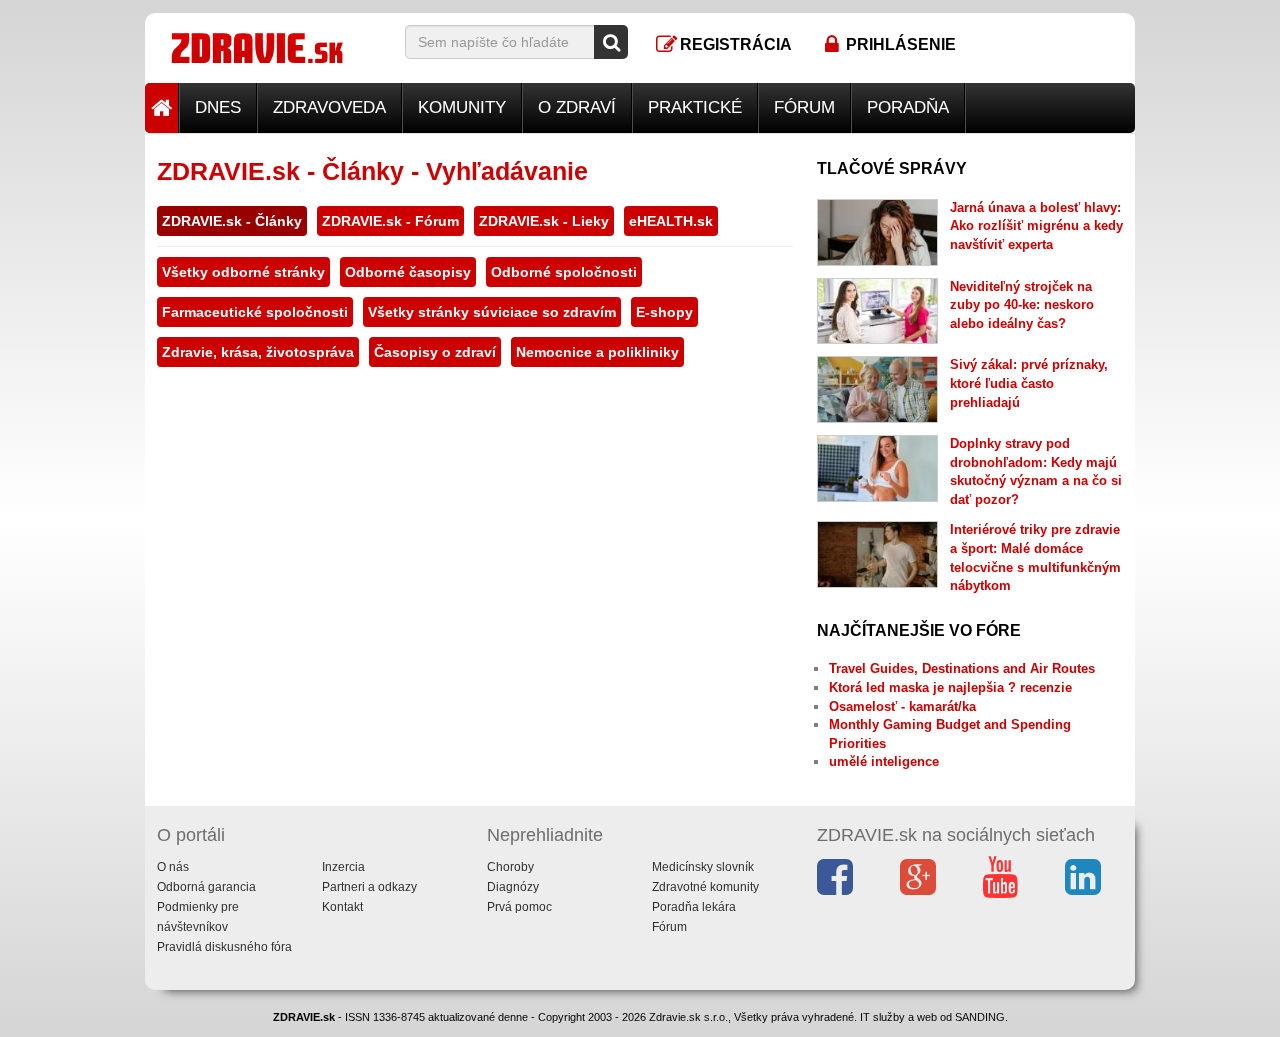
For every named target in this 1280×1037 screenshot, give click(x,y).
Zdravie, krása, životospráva (258, 352)
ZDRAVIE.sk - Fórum (390, 221)
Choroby (510, 867)
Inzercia (343, 867)
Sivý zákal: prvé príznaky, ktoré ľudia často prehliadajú (1029, 383)
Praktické (695, 107)
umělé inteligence (884, 761)
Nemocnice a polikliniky (597, 352)
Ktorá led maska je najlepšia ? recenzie (950, 687)
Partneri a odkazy (369, 887)
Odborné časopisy (408, 272)
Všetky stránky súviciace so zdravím (492, 312)
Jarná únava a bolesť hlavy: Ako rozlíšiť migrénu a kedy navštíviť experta (1036, 226)
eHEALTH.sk (671, 221)
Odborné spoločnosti (564, 272)
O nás (173, 867)
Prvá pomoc (519, 907)
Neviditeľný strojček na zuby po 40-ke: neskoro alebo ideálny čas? (1022, 305)
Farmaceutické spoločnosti (255, 312)
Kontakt (342, 907)
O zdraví (577, 107)
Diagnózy (513, 887)
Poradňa (908, 107)
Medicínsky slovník (703, 867)
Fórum (804, 107)
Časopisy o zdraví (435, 352)
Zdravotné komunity (705, 887)
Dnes (218, 107)
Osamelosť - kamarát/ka (902, 706)
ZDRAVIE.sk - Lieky (544, 221)
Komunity (462, 107)
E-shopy (664, 312)
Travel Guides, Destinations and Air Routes (962, 668)
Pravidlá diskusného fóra (224, 947)
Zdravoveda (329, 107)
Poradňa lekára (694, 907)
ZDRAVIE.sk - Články (232, 221)
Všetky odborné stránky (243, 272)
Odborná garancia (206, 887)
